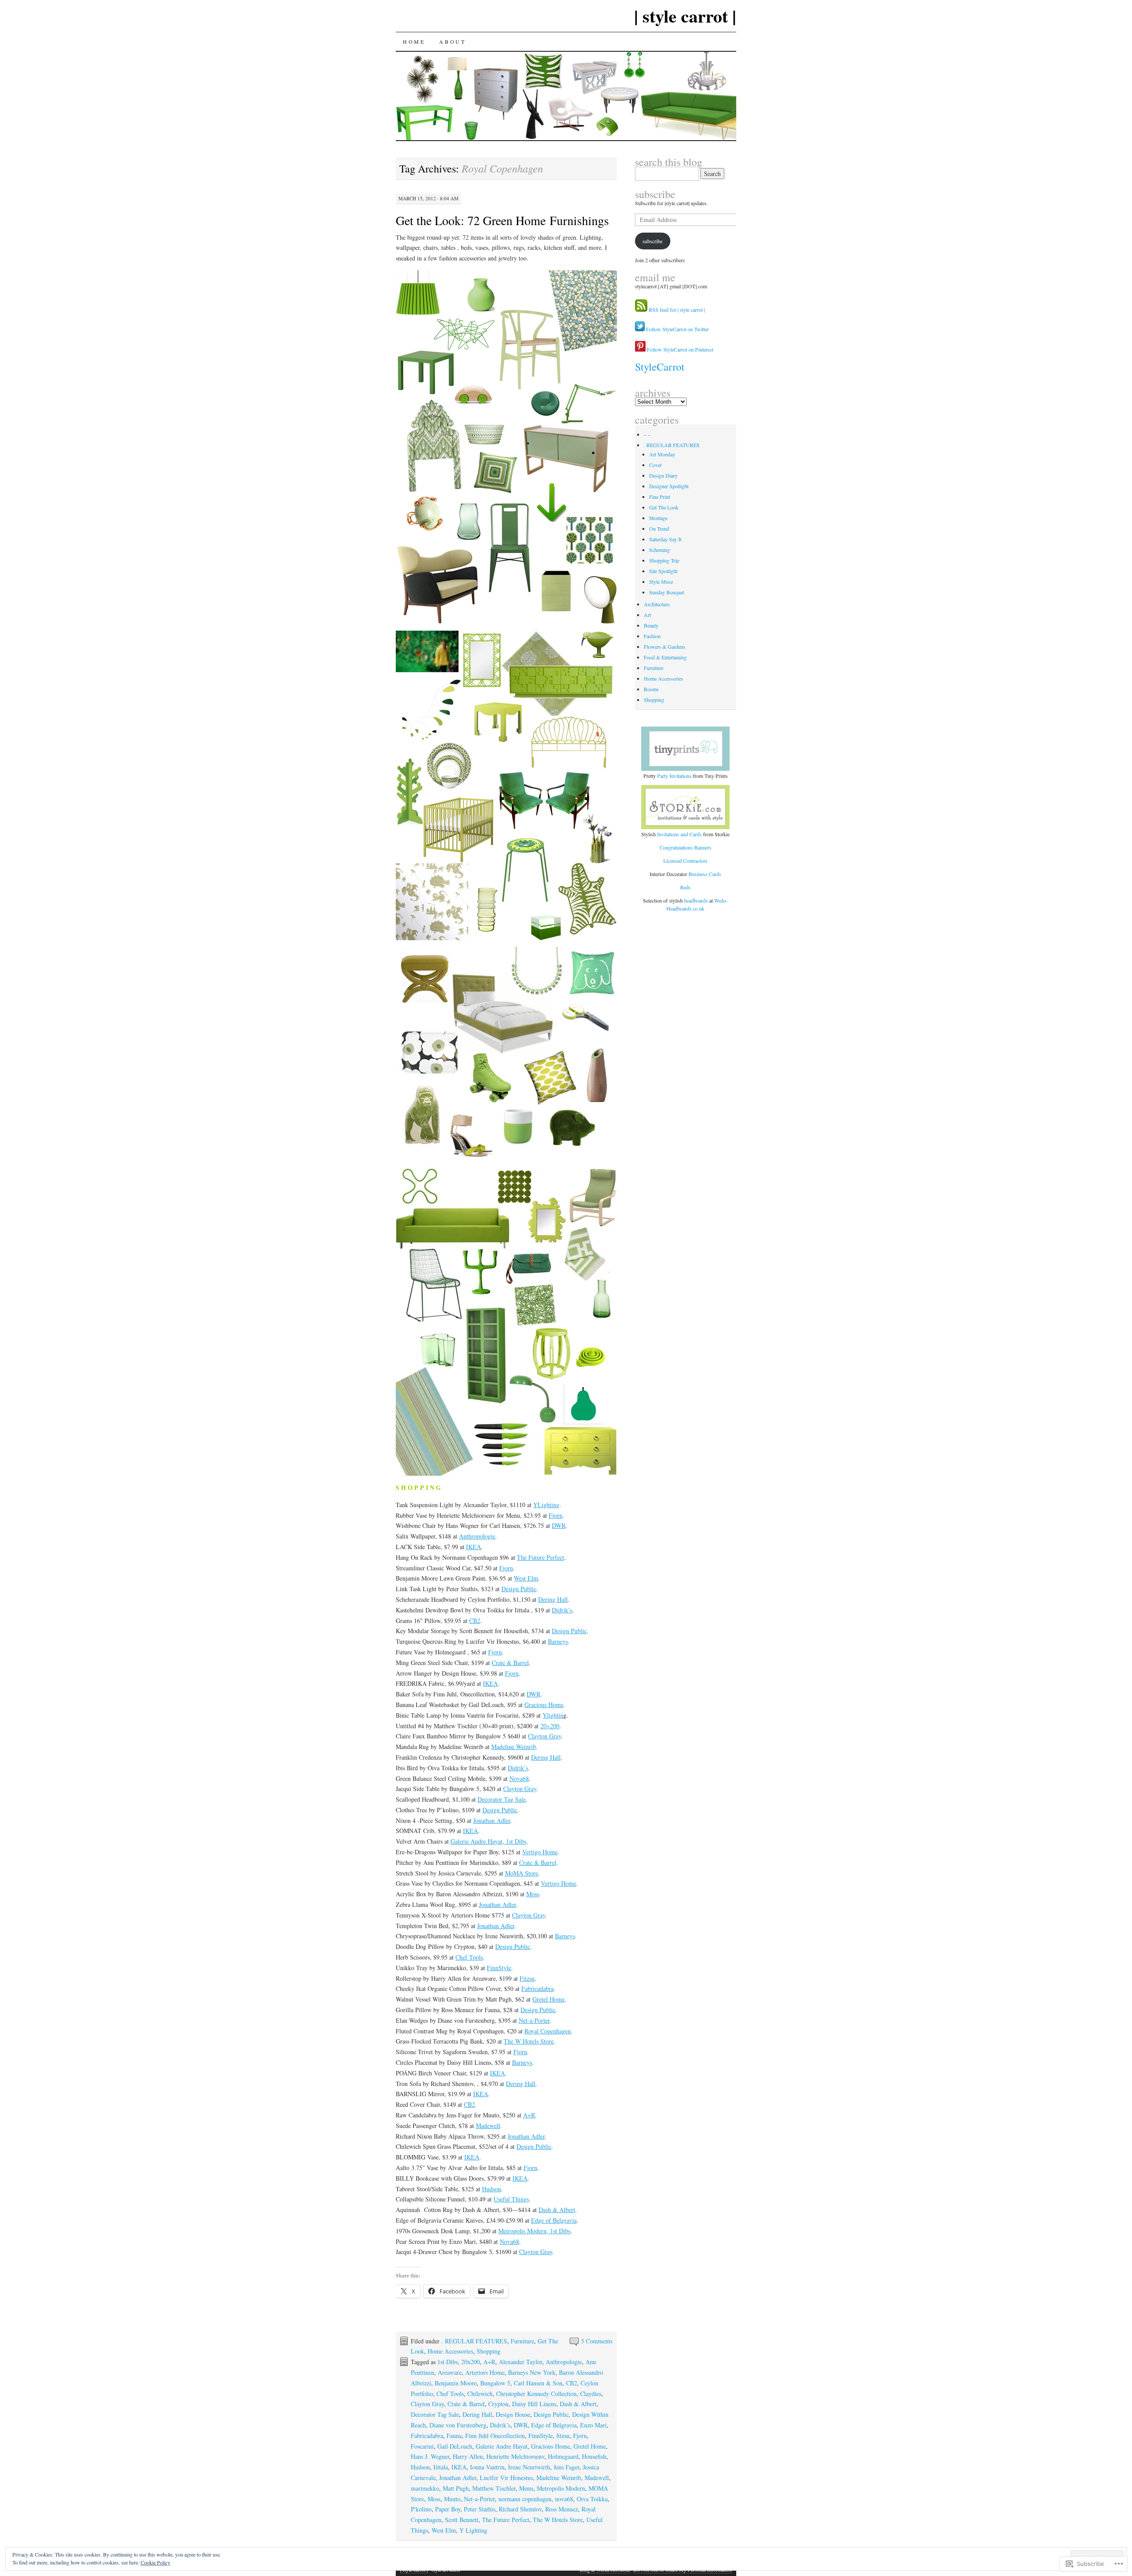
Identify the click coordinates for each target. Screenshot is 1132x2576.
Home (414, 42)
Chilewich (480, 2394)
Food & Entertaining (665, 657)
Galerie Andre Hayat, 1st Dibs (488, 1841)
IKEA (474, 1547)
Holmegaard (563, 2456)
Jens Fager (566, 2467)
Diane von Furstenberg (458, 2425)
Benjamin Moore (456, 2383)
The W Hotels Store (529, 2041)
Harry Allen (468, 2456)
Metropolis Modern (561, 2488)
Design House (513, 2414)
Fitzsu (527, 1978)
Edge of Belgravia (554, 2220)
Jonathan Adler (492, 1820)
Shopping (489, 2351)
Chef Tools (469, 1957)
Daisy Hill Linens (534, 2404)
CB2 (475, 1621)
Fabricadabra (537, 1988)
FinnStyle (499, 1968)
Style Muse (661, 582)
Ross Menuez (562, 2509)
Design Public (519, 1589)
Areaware (450, 2372)
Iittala (441, 2467)
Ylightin (553, 1715)
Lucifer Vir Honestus (506, 2478)
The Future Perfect (541, 1557)
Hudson (491, 2189)
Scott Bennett (462, 2520)
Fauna (454, 2436)
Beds (685, 887)
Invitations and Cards (679, 834)
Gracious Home (544, 1705)
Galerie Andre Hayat (502, 2446)
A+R (529, 2115)
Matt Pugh (456, 2488)
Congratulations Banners (686, 847)
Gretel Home (549, 1999)
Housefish (594, 2456)
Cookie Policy (155, 2562)
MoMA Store (522, 1873)
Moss (533, 1894)
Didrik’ (561, 1610)
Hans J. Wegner (430, 2456)
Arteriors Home (485, 2372)
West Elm (526, 1578)
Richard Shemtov (520, 2509)
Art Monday (662, 454)
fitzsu (563, 2436)
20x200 (470, 2362)
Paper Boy (448, 2509)
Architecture (657, 604)
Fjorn (556, 1515)
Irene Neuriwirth (529, 2467)
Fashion (652, 636)
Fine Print (660, 497)
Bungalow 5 (495, 2383)
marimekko (425, 2488)
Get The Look (664, 507)
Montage (658, 518)
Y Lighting (473, 2530)
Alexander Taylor (520, 2362)
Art (647, 615)
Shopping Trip (664, 560)
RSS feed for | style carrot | (677, 310)
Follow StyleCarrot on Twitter (677, 329)
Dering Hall (553, 1599)
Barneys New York (532, 2372)
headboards (697, 900)
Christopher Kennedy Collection (536, 2394)
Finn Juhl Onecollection (495, 2436)
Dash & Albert (557, 2210)
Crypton (498, 2404)
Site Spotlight (663, 571)
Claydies (591, 2394)
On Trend (659, 528)
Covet (655, 465)
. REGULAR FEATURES (474, 2341)
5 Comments (597, 2341)
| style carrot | (685, 16)
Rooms (651, 689)
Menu (526, 2488)
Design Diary (663, 475)
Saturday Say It (665, 539)
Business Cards (705, 874)
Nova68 (519, 1778)
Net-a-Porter (534, 2020)
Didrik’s (518, 1768)
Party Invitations (674, 776)
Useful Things (511, 2199)
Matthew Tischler (494, 2488)
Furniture (522, 2341)
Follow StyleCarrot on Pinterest (679, 349)
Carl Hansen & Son (538, 2383)
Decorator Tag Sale (502, 1799)
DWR (559, 1525)
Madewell (488, 2126)
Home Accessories (450, 2351)
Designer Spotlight (669, 486)
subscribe (655, 194)
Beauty (651, 625)
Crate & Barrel (510, 1663)
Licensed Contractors (685, 861)
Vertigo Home (540, 1852)
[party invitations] (686, 749)
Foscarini (422, 2446)
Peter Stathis (480, 2509)
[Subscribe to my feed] (641, 310)
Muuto (452, 2499)
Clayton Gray (545, 1736)
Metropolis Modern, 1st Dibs (534, 2231)
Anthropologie (477, 1536)
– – (647, 434)
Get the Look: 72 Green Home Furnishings (502, 220)
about (452, 42)
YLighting (546, 1505)
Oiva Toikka (592, 2499)
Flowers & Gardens (665, 647)
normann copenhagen (525, 2499)
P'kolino (421, 2509)
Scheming (660, 550)
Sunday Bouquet (667, 592)
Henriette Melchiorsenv (515, 2456)
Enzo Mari (593, 2425)
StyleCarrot (660, 367)
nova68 (564, 2499)
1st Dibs (447, 2362)
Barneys (558, 1641)
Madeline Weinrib (514, 1747)
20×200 (550, 1726)
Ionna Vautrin (487, 2467)
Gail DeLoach (455, 2446)
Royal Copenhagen (548, 2031)
